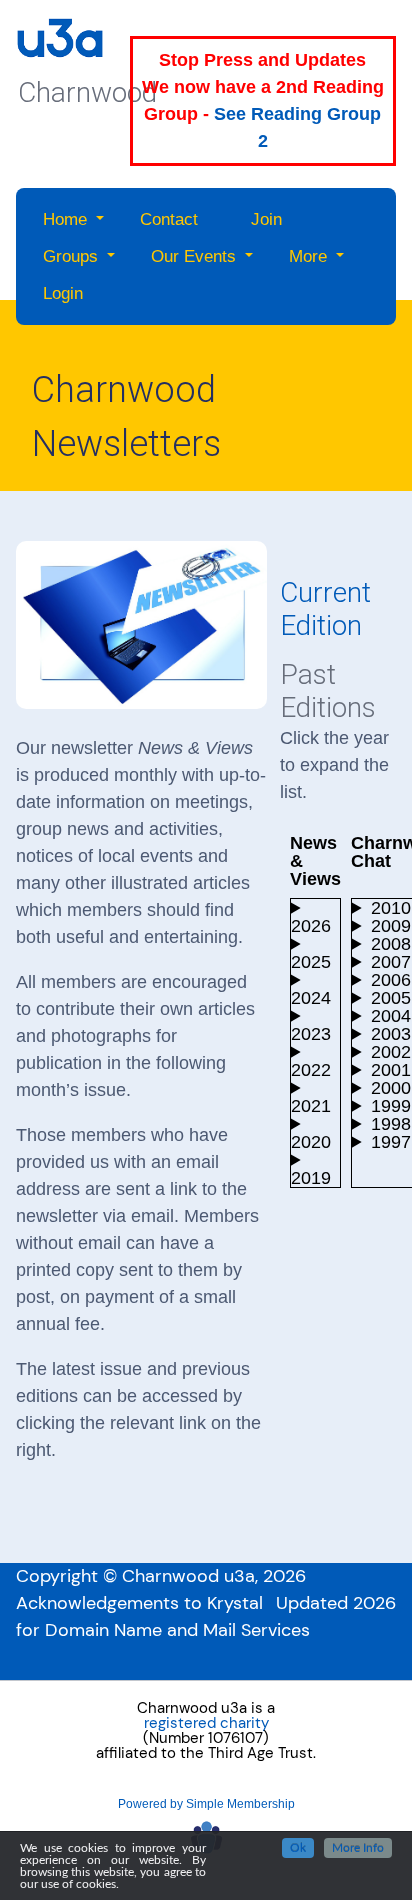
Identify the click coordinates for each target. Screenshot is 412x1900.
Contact (169, 219)
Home (65, 219)
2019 (311, 1177)
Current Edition (325, 609)
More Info (358, 1848)
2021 (311, 1105)
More (308, 256)
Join (266, 219)
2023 (311, 1033)
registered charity (206, 1723)
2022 (311, 1069)
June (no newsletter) (315, 1177)
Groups (70, 256)
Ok (298, 1848)
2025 (311, 961)
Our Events (193, 256)
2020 (311, 1141)
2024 (311, 997)
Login (63, 293)
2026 (311, 925)
